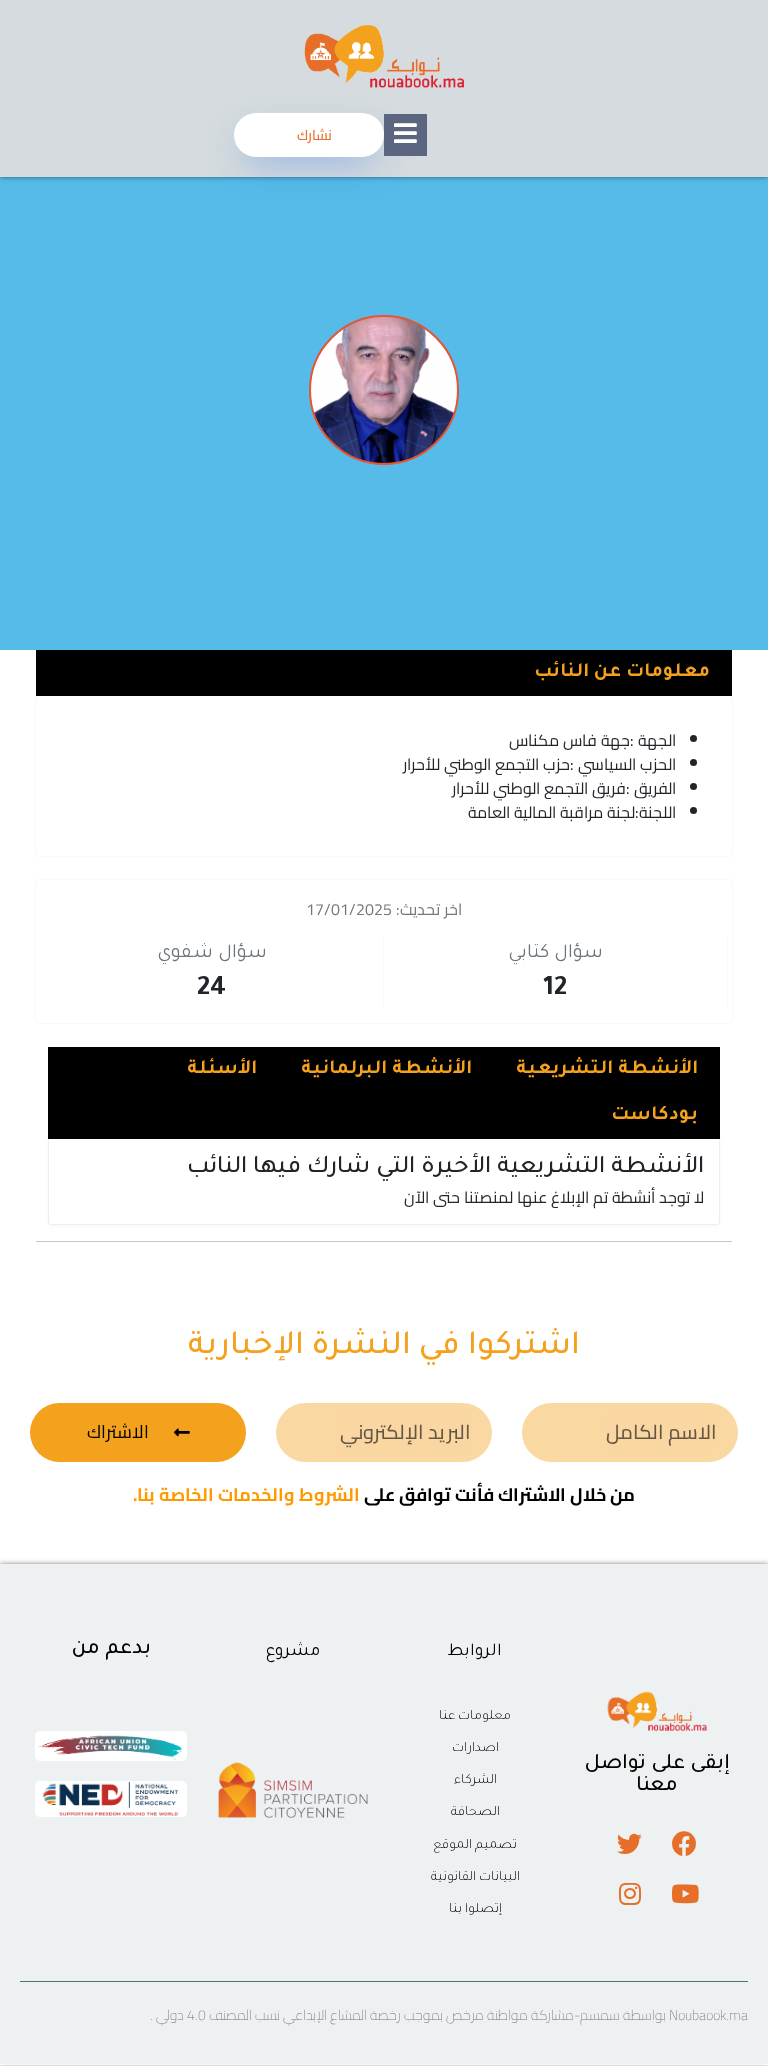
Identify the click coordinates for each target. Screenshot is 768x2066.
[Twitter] (630, 1843)
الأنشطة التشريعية (607, 1070)
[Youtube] (685, 1893)
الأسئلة (222, 1070)
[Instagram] (630, 1893)
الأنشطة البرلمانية (386, 1070)
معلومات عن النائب (622, 673)
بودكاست (654, 1116)
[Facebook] (685, 1843)
